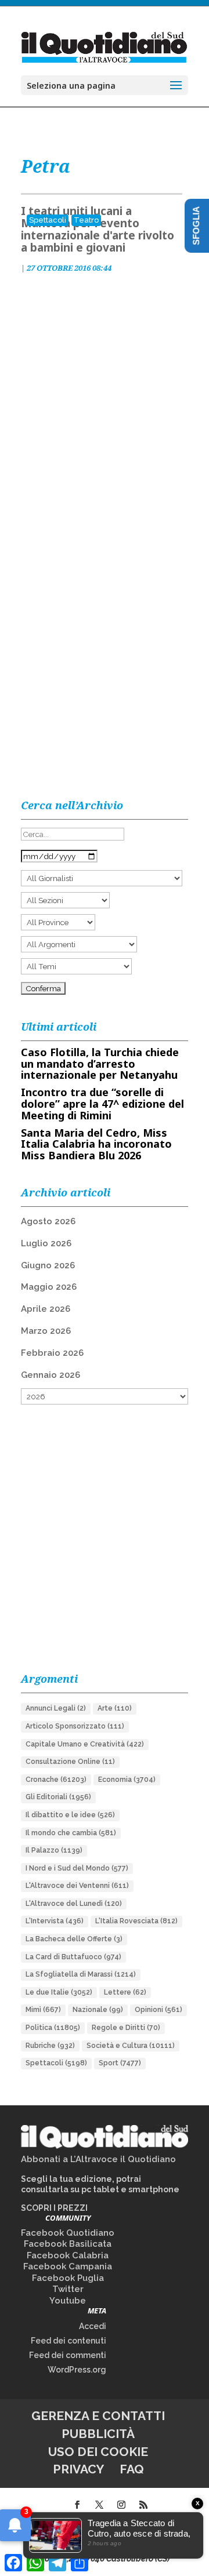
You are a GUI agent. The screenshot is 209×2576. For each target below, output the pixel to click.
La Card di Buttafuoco (73, 1957)
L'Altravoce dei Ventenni (77, 1886)
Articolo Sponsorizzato (75, 1726)
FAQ (132, 2469)
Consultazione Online (70, 1762)
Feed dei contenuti (69, 2341)
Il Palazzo (54, 1850)
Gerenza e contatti (98, 2416)
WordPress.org (77, 2370)
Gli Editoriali (58, 1797)
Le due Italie (59, 1992)
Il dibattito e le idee (70, 1815)
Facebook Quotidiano (68, 2233)
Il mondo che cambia (71, 1833)
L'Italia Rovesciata (136, 1921)
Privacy (78, 2469)
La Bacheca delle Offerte (74, 1939)
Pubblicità (98, 2434)
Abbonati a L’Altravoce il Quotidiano (98, 2159)
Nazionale (98, 2010)
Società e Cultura (131, 2046)
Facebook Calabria (68, 2255)
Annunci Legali (56, 1708)
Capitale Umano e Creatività (85, 1744)
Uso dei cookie (98, 2452)
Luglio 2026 (46, 1243)
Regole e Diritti (126, 2028)
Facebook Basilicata (68, 2244)
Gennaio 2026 (51, 1375)
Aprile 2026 (46, 1309)
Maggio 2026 (49, 1287)
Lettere (125, 1992)
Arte (115, 1708)
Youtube (68, 2301)
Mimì (43, 2010)
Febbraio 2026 (52, 1353)
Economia (127, 1780)
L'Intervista (55, 1921)
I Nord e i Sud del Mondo (77, 1868)
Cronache (56, 1780)
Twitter (68, 2289)
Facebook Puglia (68, 2278)
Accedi (93, 2326)
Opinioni (158, 2010)
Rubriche (50, 2046)
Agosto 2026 (48, 1221)
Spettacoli (48, 220)
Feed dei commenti (68, 2355)
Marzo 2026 (46, 1331)
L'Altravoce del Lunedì (74, 1904)
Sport (120, 2063)
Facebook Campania (68, 2266)
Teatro (86, 220)
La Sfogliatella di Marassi (81, 1974)
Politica (53, 2028)
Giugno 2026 (48, 1265)
